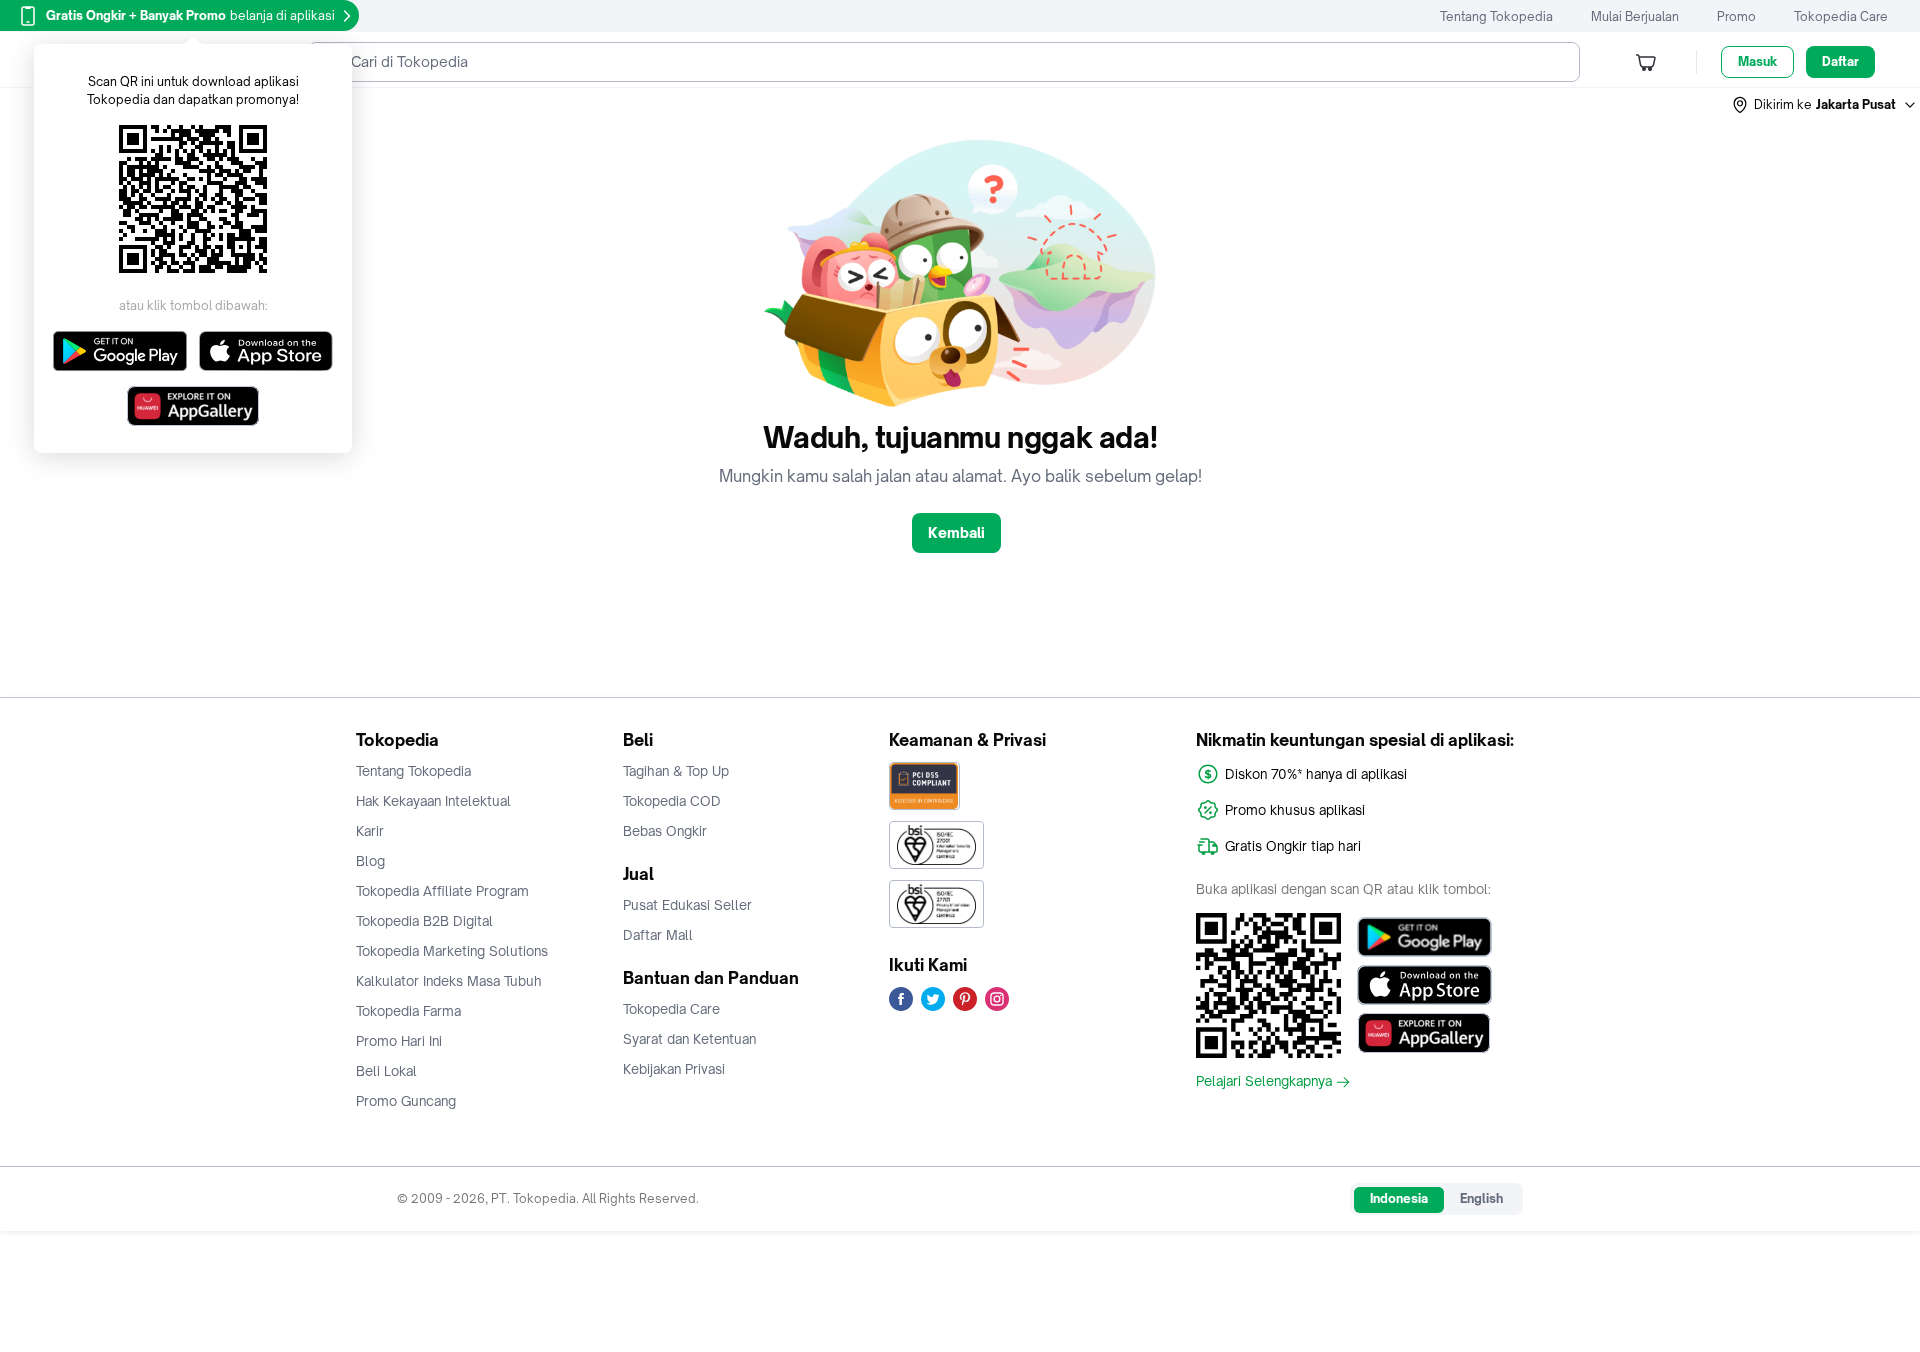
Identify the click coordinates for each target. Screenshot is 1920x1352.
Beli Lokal (386, 1071)
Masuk (1757, 61)
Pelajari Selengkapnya (1264, 1082)
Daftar (1840, 61)
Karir (370, 831)
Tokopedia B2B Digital (424, 921)
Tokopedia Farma (408, 1011)
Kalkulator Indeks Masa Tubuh (449, 981)
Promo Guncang (406, 1101)
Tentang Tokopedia (1496, 16)
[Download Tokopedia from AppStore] (1424, 985)
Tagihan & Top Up (676, 771)
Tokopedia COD (672, 801)
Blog (370, 861)
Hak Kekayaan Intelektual (433, 801)
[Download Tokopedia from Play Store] (1424, 937)
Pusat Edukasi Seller (687, 905)
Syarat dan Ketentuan (689, 1039)
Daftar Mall (658, 935)
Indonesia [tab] (1399, 1198)
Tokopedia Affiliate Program (442, 891)
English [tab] (1481, 1198)
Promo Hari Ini (399, 1041)
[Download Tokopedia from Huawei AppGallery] (1424, 1033)
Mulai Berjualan (1635, 16)
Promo (1736, 16)
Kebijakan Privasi (674, 1069)
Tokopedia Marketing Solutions (452, 951)
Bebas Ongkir (665, 831)
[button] (1825, 105)
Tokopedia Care (1841, 16)
